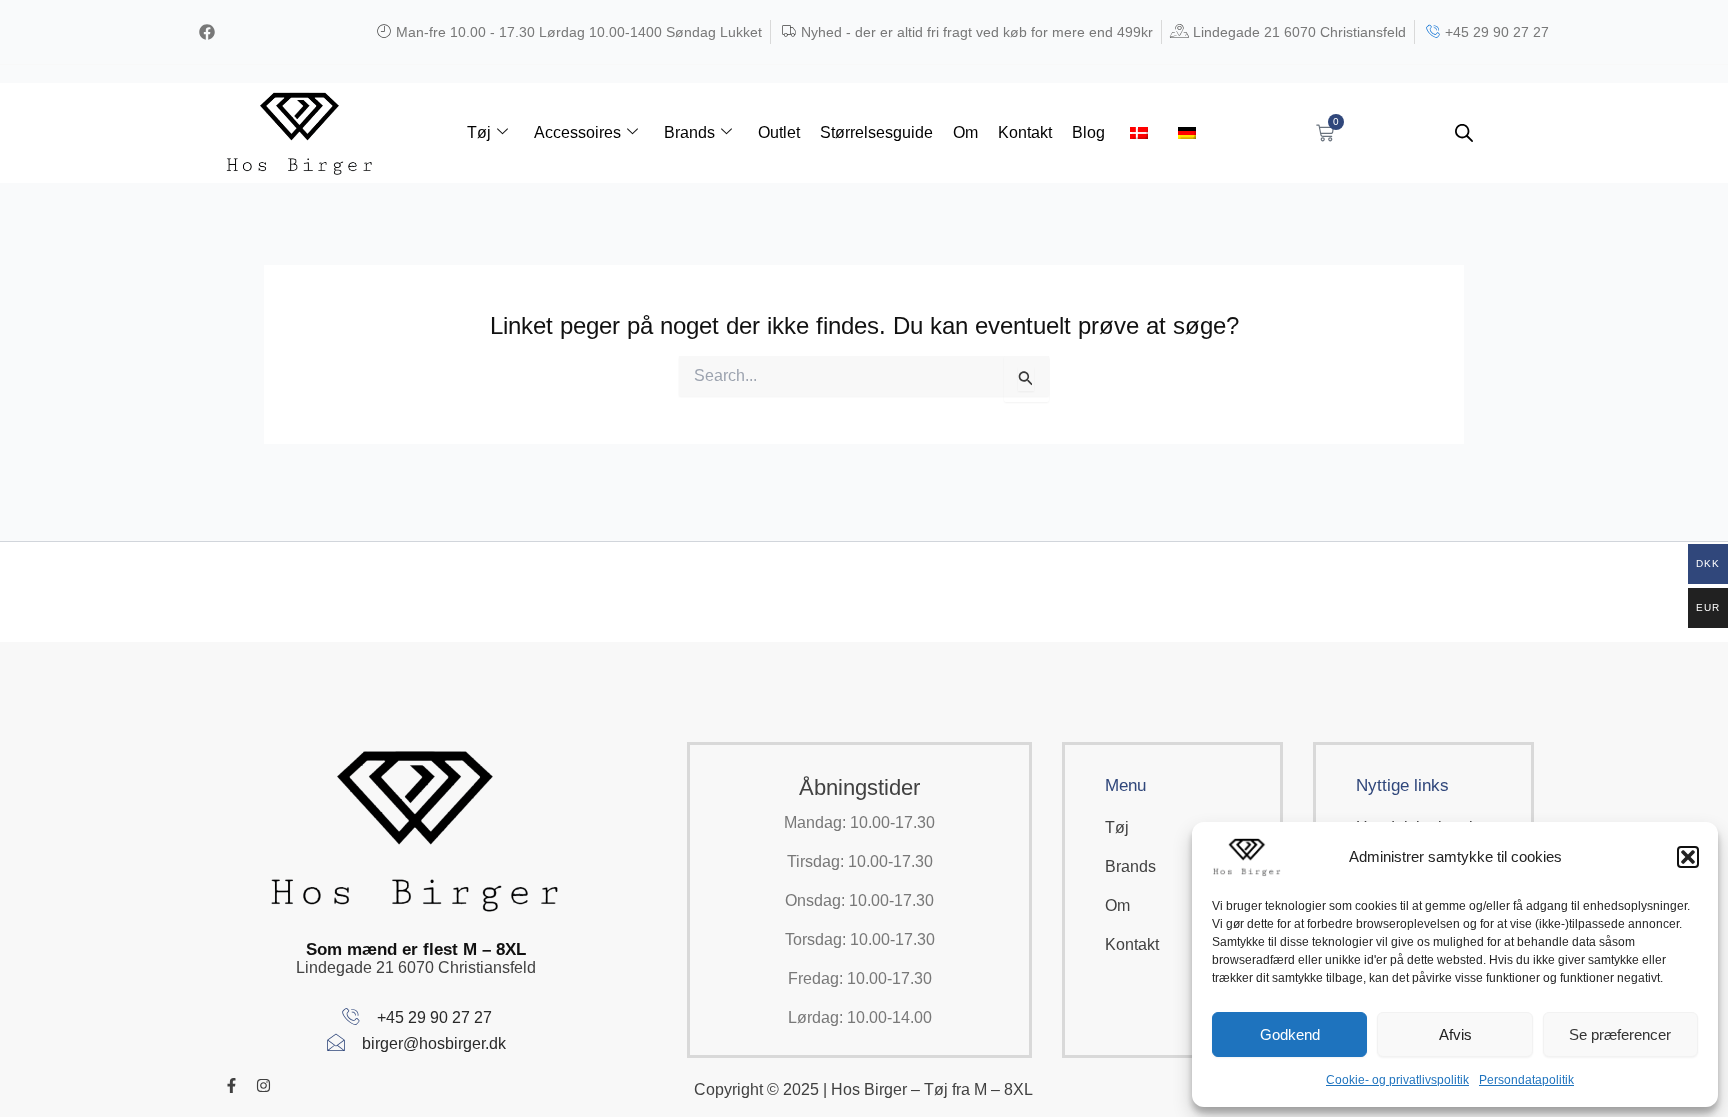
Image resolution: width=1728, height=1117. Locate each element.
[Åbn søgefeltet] (1464, 133)
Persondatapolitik (1526, 1080)
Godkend (1290, 1034)
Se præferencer (1620, 1034)
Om (965, 132)
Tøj (479, 132)
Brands (689, 132)
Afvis (1455, 1034)
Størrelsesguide (876, 132)
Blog (1088, 132)
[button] (1688, 857)
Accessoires (577, 132)
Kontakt (1025, 132)
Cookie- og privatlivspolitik (1397, 1080)
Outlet (779, 132)
